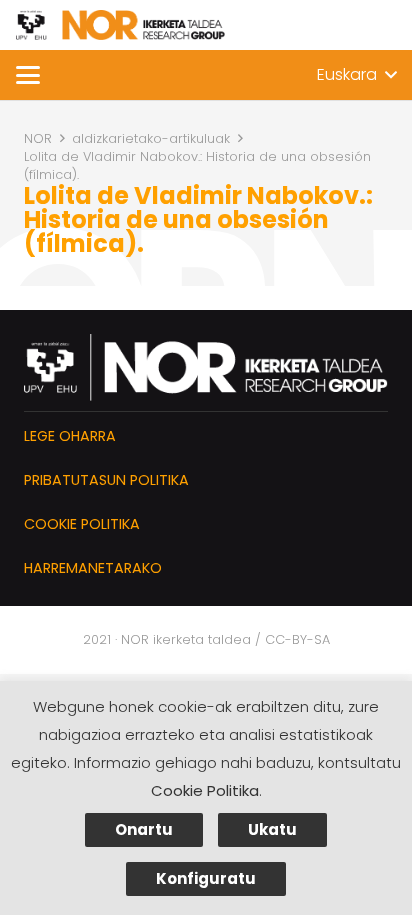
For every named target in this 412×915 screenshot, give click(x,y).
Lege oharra (70, 436)
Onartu (144, 829)
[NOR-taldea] (120, 25)
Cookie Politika (205, 790)
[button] (28, 75)
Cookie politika (82, 524)
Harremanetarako (93, 568)
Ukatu (272, 829)
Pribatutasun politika (106, 480)
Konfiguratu (206, 878)
